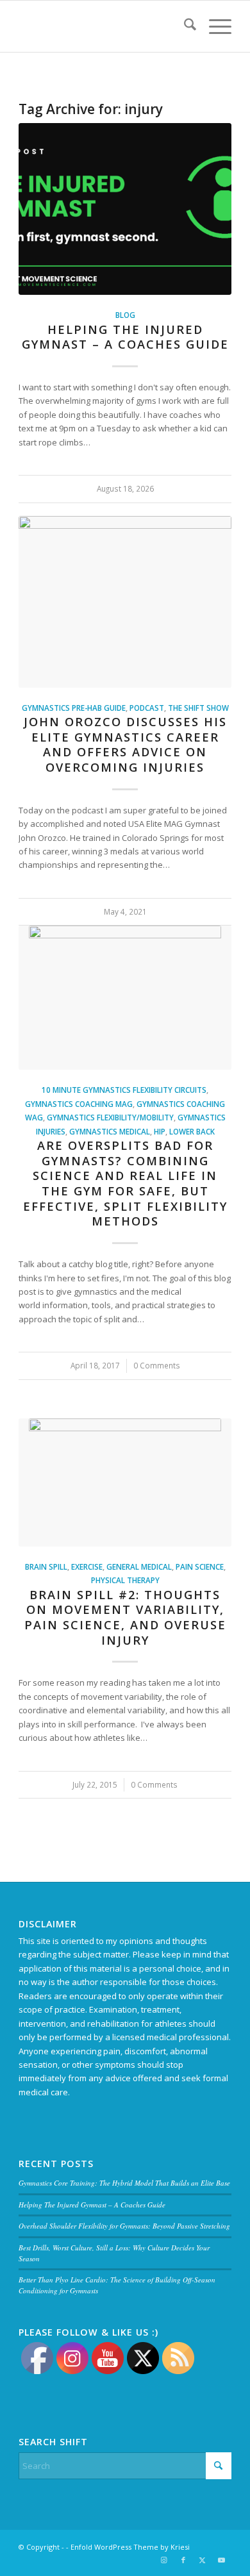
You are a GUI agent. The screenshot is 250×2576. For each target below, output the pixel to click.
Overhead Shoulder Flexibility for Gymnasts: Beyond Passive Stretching (124, 2226)
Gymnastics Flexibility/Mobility (110, 1117)
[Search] (184, 26)
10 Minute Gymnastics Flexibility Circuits (124, 1090)
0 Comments (157, 1365)
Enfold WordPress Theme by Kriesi (130, 2547)
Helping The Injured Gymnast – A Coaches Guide (125, 337)
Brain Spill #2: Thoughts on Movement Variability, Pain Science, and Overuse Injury (125, 1617)
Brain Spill (46, 1566)
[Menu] (214, 26)
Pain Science (200, 1566)
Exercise (87, 1566)
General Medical (139, 1566)
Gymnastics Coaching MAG (79, 1104)
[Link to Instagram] (164, 2560)
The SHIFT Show (198, 708)
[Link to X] (203, 2560)
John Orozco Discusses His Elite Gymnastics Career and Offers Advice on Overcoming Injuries (125, 744)
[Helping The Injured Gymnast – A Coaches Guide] (125, 209)
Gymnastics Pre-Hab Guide (74, 708)
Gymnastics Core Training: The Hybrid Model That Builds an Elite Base (124, 2183)
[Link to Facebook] (183, 2560)
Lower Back (192, 1131)
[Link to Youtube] (222, 2560)
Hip (160, 1131)
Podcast (147, 708)
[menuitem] (184, 26)
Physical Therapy (125, 1580)
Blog (125, 315)
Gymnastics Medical (110, 1131)
